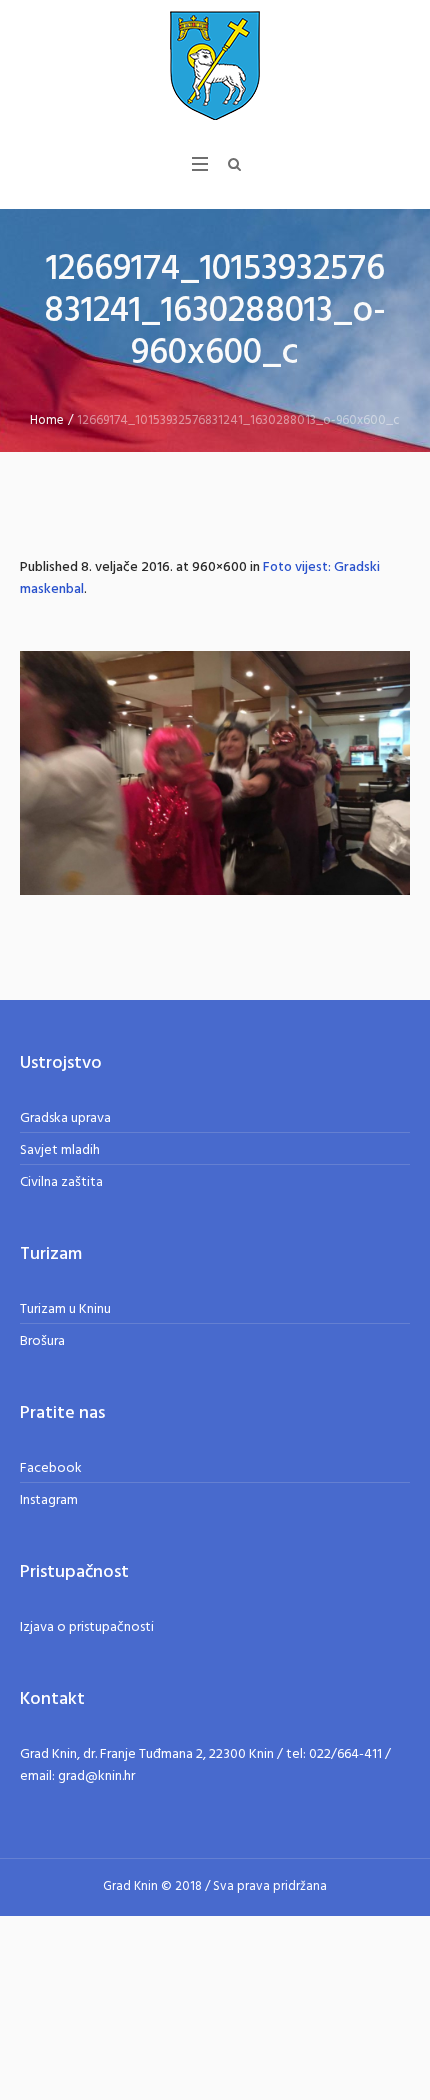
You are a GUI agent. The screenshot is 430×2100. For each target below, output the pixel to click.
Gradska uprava (65, 1118)
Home (47, 420)
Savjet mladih (60, 1150)
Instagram (49, 1500)
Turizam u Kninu (65, 1309)
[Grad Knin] (215, 65)
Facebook (51, 1468)
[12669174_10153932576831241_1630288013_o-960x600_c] (215, 773)
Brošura (42, 1341)
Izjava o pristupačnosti (87, 1627)
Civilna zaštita (61, 1182)
